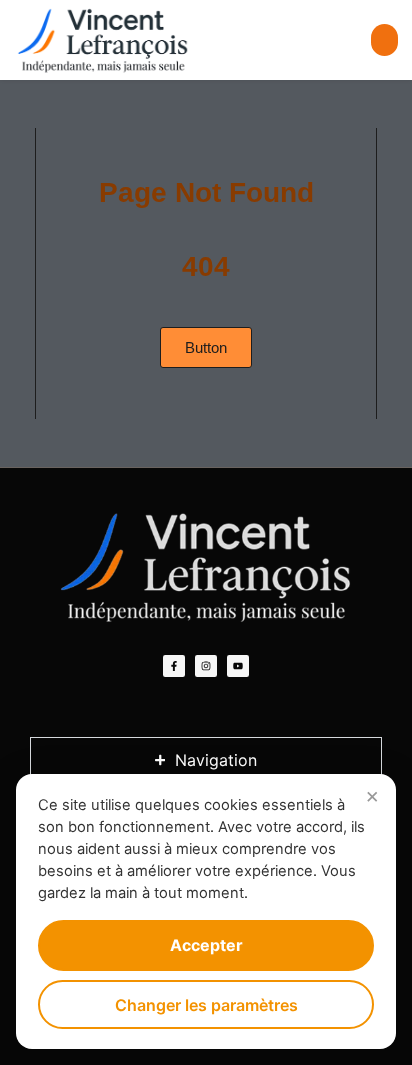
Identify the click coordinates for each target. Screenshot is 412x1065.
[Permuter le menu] (384, 40)
